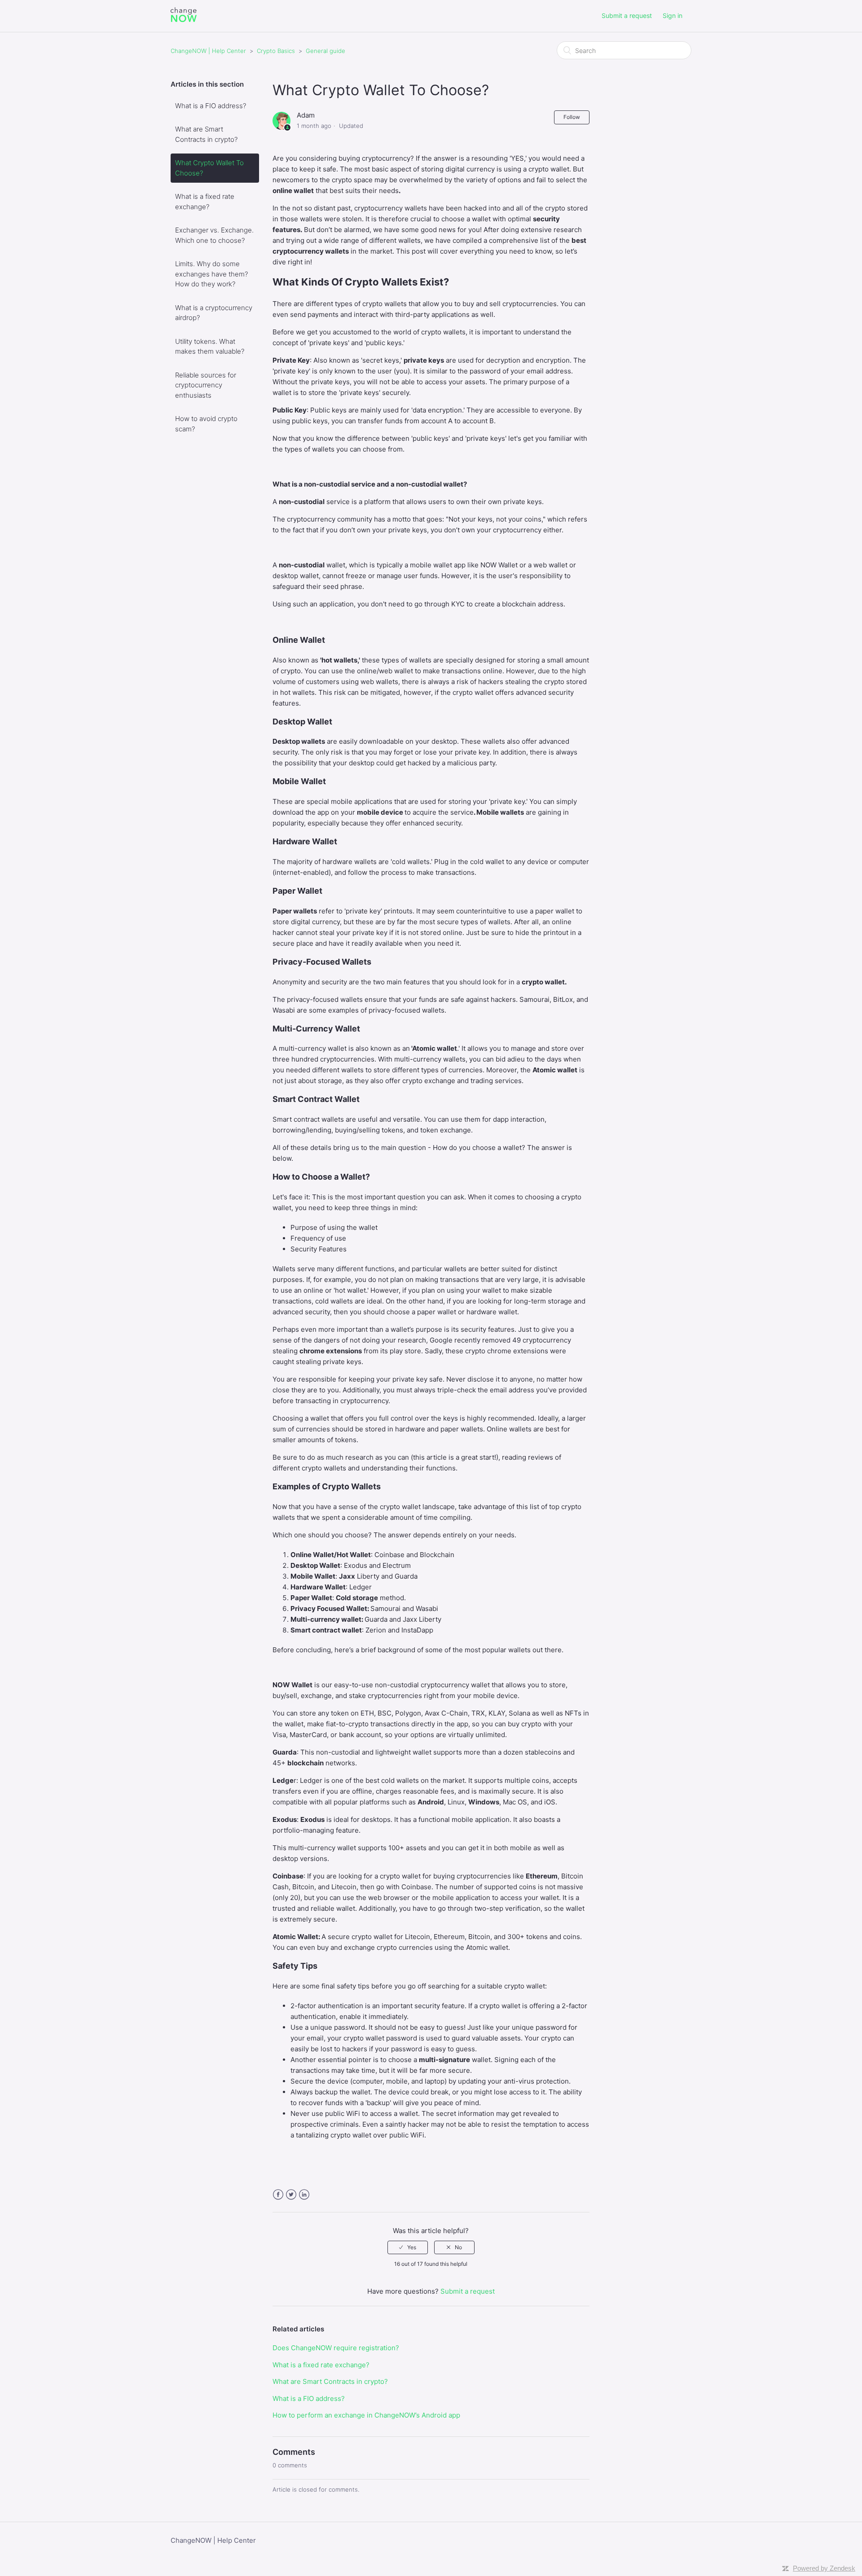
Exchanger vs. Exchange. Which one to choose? (214, 235)
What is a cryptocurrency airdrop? (214, 313)
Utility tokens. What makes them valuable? (210, 347)
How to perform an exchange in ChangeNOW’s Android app (366, 2415)
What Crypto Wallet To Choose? (209, 168)
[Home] (184, 20)
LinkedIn (304, 2195)
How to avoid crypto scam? (206, 424)
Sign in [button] (673, 15)
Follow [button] (572, 117)
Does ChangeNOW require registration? (336, 2348)
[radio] (408, 2247)
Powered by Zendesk (824, 2568)
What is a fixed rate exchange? (205, 202)
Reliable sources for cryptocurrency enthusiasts (206, 385)
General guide (325, 51)
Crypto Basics (276, 51)
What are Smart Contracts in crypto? (206, 134)
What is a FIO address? (211, 106)
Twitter (291, 2195)
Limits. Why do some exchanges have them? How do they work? (211, 274)
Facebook (278, 2195)
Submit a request (627, 15)
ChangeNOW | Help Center (208, 51)
